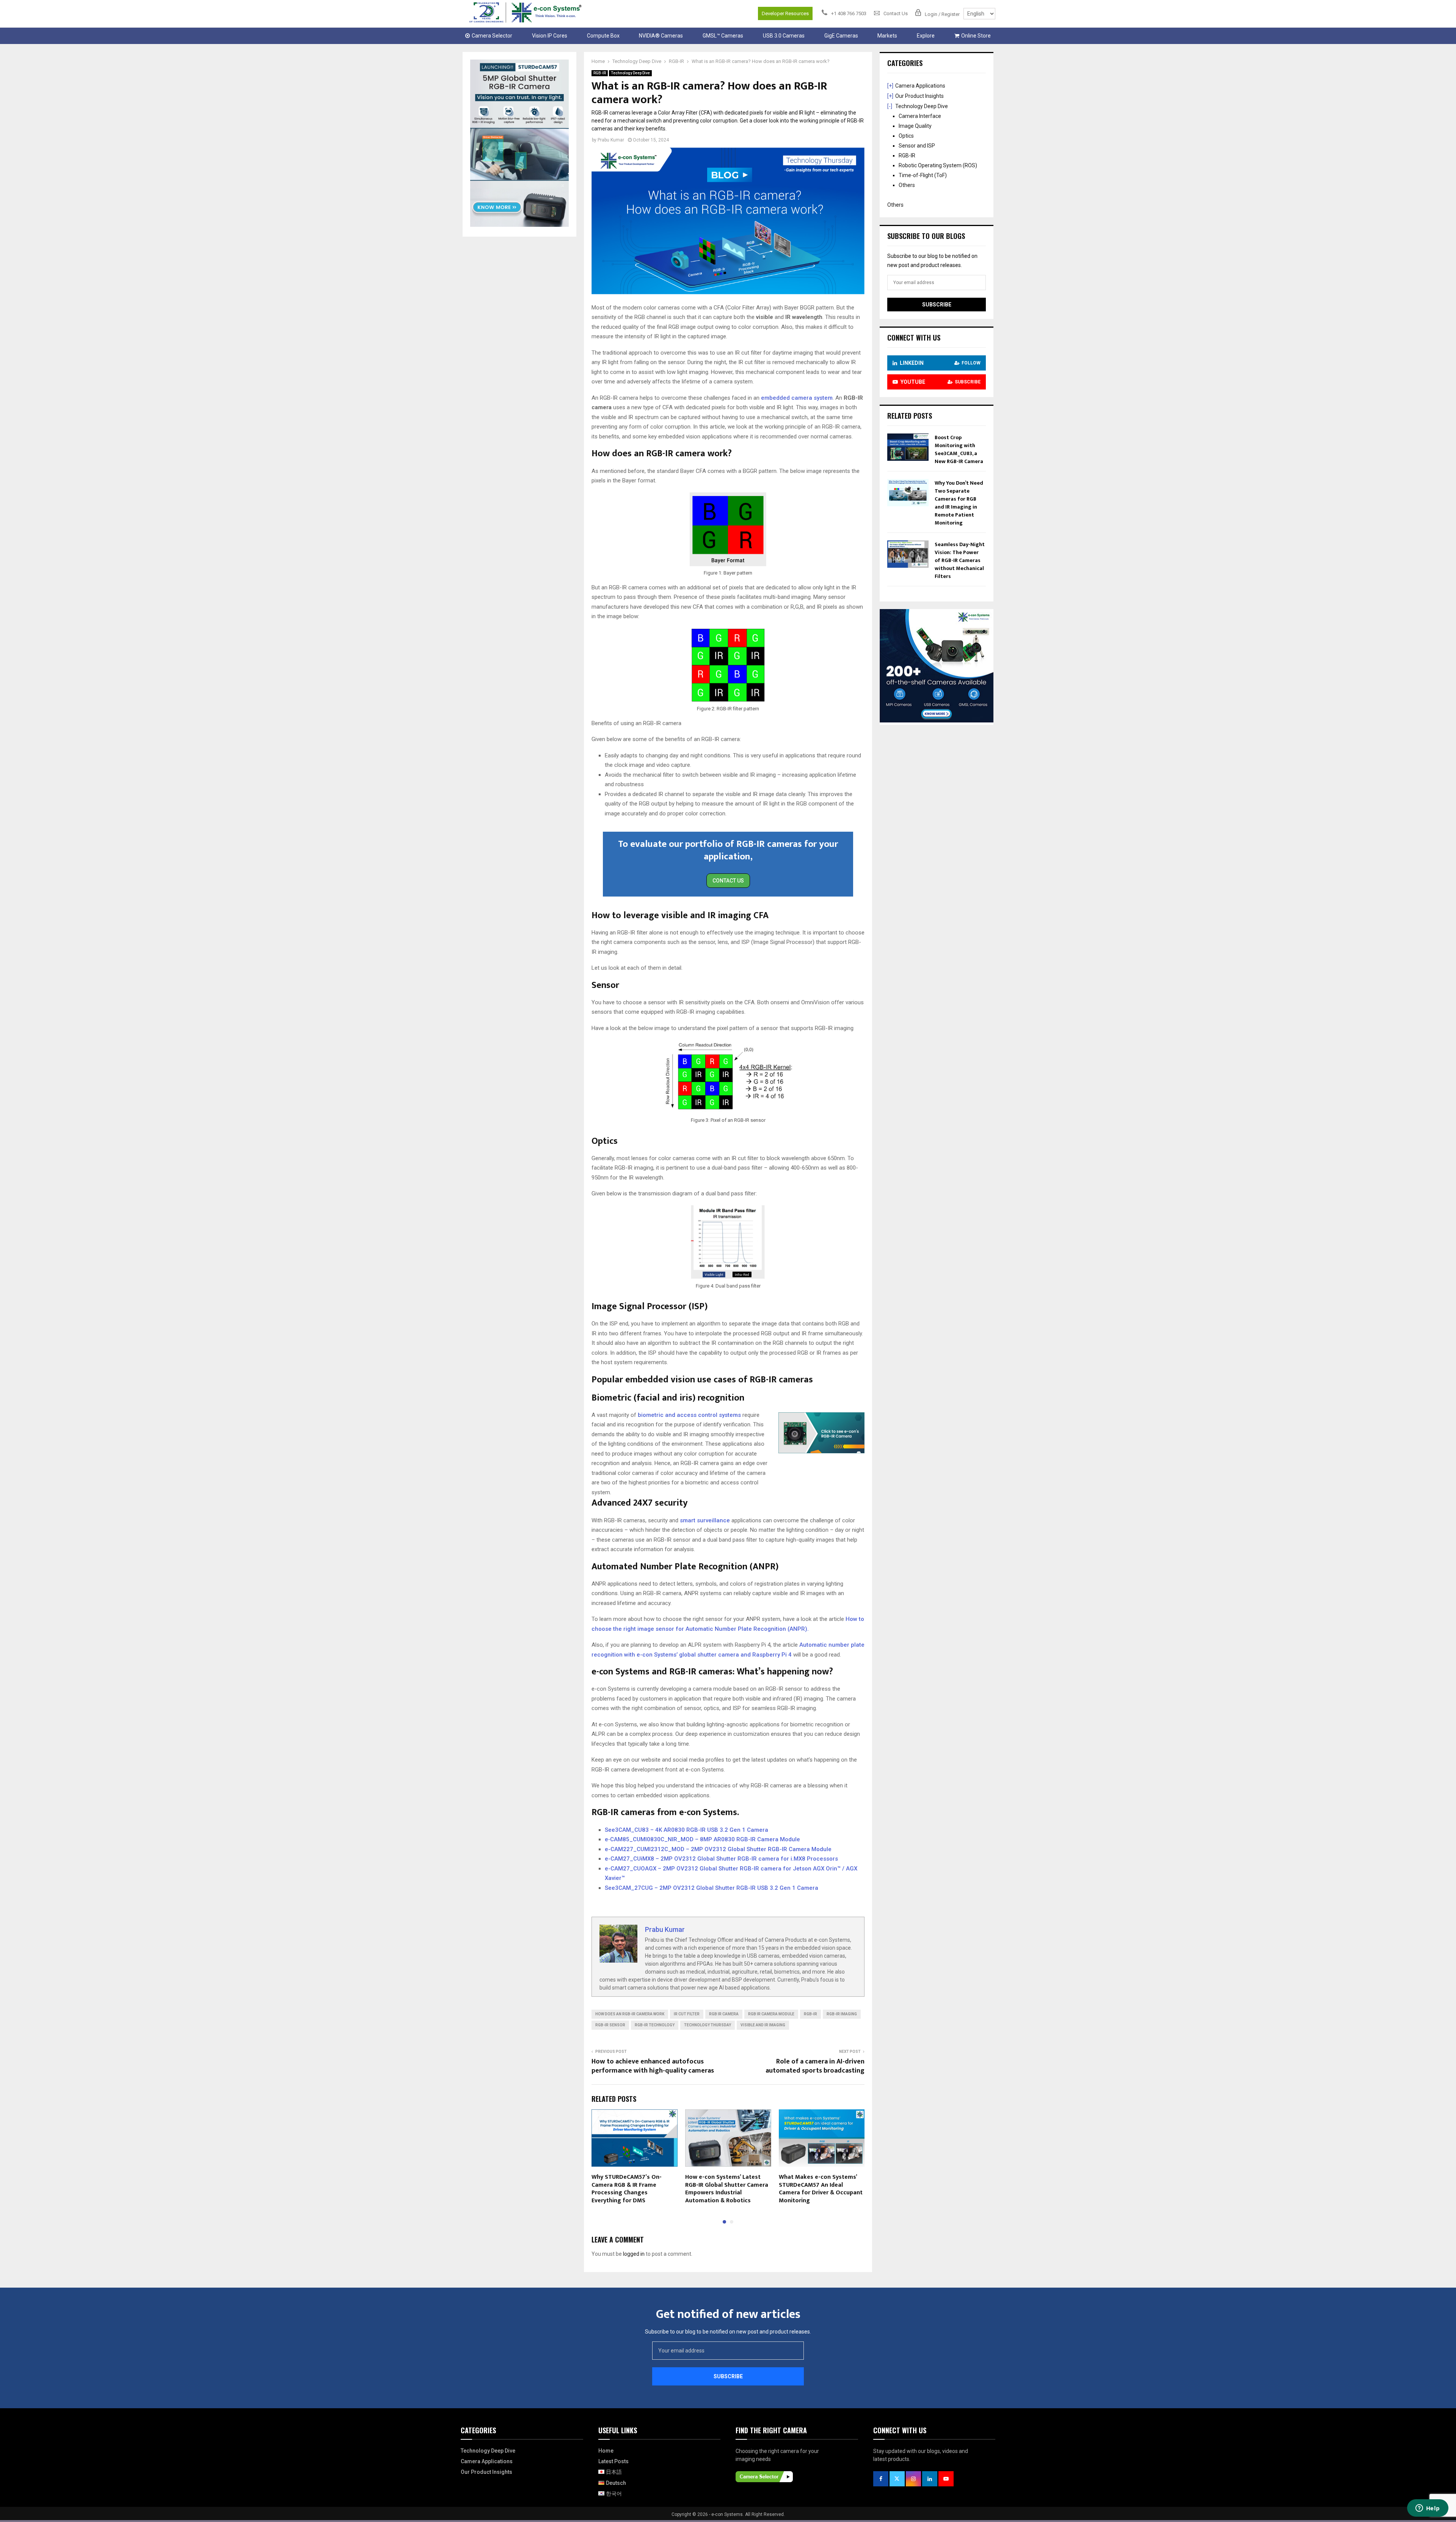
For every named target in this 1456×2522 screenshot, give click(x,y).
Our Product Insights (919, 96)
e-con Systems (727, 2514)
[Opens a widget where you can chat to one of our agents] (1428, 2509)
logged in (634, 2254)
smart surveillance (705, 1520)
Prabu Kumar (611, 140)
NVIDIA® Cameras (661, 36)
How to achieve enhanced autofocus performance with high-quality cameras (653, 2066)
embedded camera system (797, 398)
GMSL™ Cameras (723, 36)
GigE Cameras (841, 36)
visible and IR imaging (763, 2025)
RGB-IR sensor (610, 2025)
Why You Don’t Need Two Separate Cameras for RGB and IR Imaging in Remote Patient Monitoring (959, 503)
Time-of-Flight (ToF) (923, 175)
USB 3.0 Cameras (784, 36)
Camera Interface (920, 116)
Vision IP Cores (550, 36)
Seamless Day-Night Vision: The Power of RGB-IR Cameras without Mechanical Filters (960, 560)
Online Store (976, 36)
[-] (890, 106)
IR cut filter (687, 2014)
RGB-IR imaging (842, 2014)
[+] (890, 86)
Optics (906, 136)
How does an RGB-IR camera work (630, 2014)
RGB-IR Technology (655, 2025)
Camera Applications (920, 86)
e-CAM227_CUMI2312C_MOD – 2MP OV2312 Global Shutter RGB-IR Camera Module (718, 1849)
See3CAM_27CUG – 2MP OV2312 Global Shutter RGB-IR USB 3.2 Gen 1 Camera (712, 1888)
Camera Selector (492, 36)
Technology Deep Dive (630, 73)
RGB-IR (600, 73)
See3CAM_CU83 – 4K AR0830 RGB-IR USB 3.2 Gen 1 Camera (686, 1830)
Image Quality (915, 126)
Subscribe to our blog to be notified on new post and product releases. (728, 2332)
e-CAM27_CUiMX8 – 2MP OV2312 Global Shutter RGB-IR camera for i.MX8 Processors (721, 1859)
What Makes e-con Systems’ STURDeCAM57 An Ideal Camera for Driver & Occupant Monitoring (821, 2189)
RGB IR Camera (724, 2014)
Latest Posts (613, 2461)
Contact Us (728, 881)
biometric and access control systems (689, 1415)
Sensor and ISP (917, 146)
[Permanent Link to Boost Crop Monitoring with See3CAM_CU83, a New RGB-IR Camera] (908, 459)
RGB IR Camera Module (771, 2014)
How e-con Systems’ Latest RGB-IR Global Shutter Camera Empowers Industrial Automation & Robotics (727, 2189)
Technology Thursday (708, 2025)
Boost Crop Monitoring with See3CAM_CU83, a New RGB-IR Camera (959, 449)
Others (907, 185)
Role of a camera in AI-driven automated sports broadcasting (815, 2066)
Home (606, 2451)
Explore (926, 36)
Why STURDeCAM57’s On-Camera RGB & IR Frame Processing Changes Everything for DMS (627, 2189)
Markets (887, 36)
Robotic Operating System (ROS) (938, 165)
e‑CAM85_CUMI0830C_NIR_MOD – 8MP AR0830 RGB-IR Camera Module (702, 1839)
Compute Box (603, 36)
